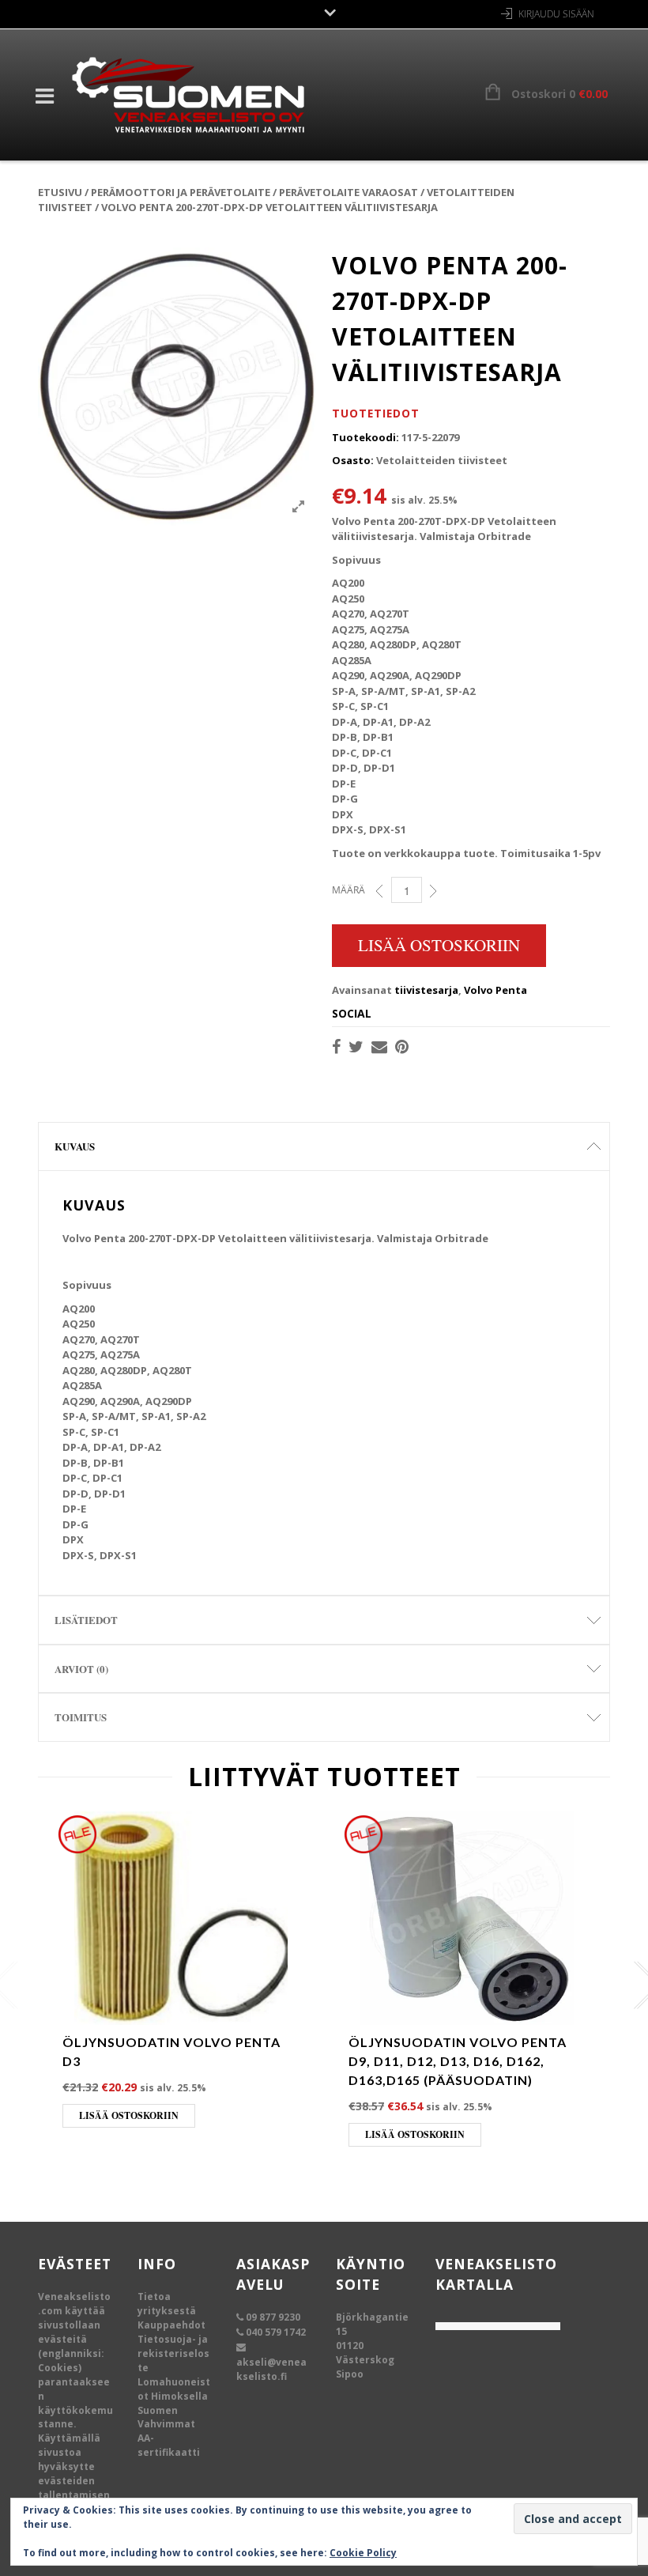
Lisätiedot (86, 1620)
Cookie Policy (363, 2553)
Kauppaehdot (171, 2325)
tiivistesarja (426, 990)
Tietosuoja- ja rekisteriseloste (173, 2353)
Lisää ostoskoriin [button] (129, 2115)
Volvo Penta (495, 990)
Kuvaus (75, 1146)
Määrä (348, 890)
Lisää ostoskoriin (439, 945)
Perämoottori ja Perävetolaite (181, 192)
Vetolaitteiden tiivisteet (442, 460)
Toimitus (81, 1717)
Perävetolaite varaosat (348, 192)
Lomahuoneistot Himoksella (174, 2389)
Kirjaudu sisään (556, 14)
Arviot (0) (81, 1669)
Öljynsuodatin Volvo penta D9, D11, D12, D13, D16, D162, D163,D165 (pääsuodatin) (458, 2061)
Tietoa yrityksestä (167, 2304)
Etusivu (60, 192)
